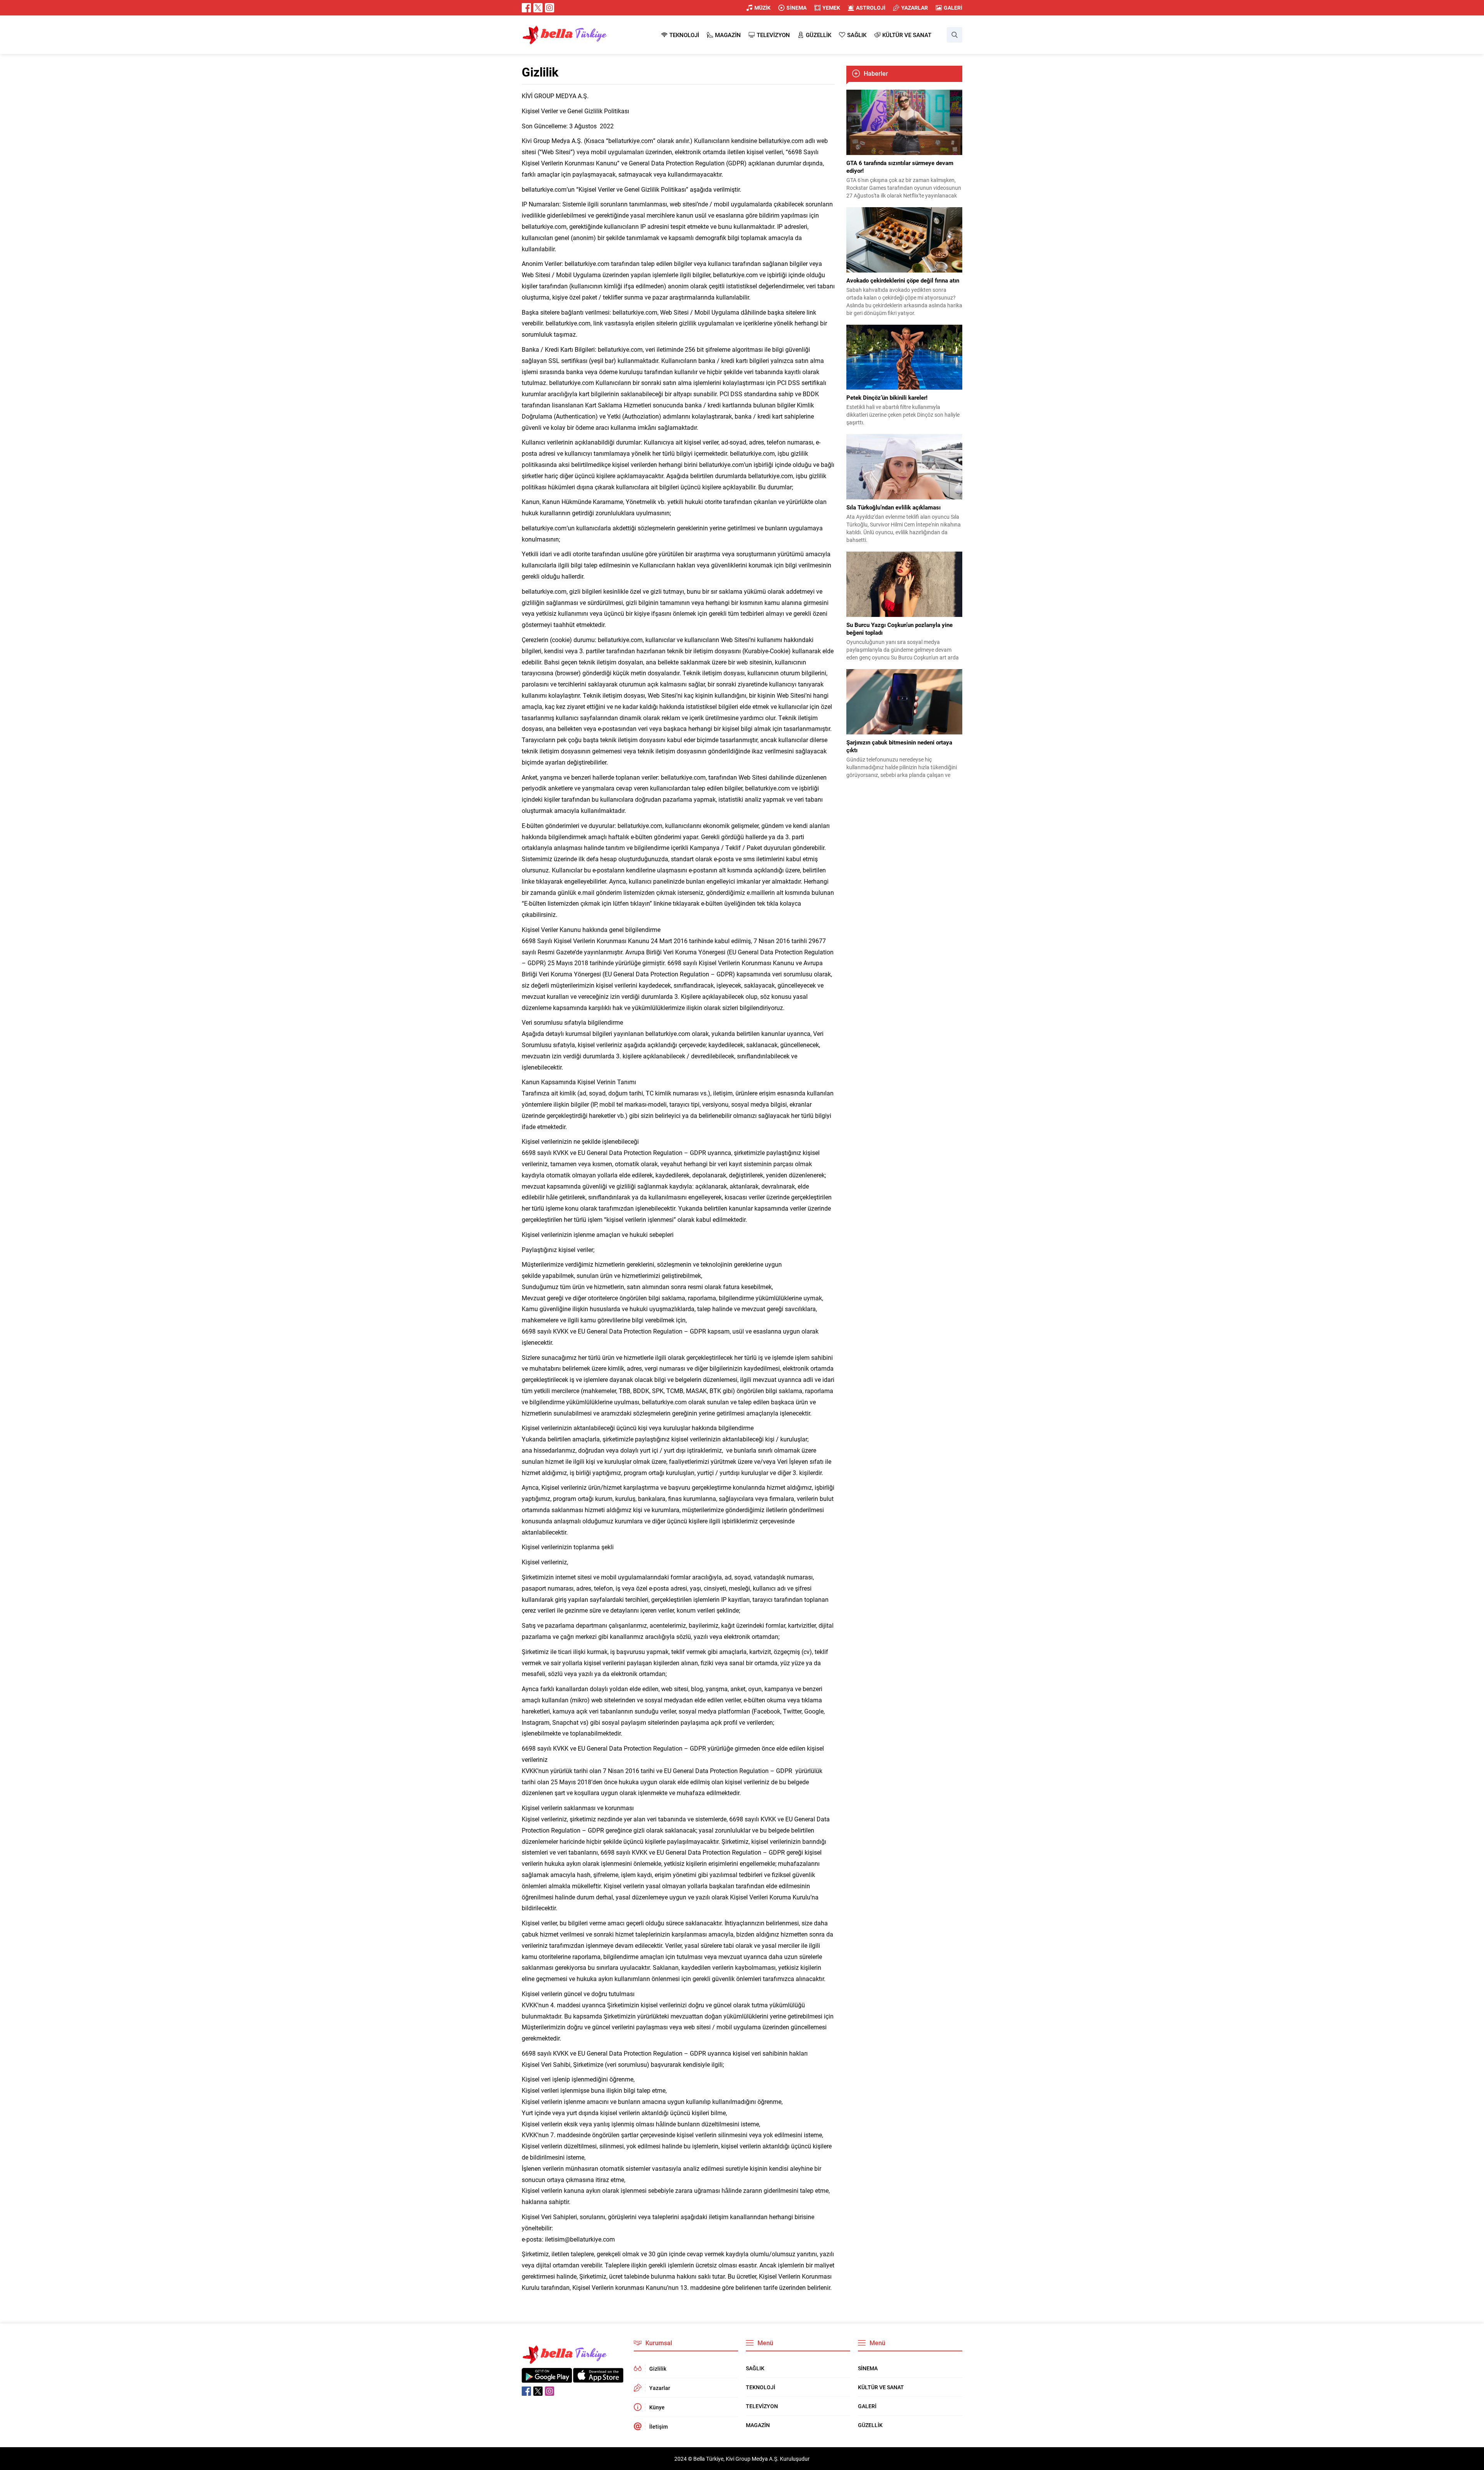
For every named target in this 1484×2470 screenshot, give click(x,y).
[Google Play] (547, 2379)
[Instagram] (550, 8)
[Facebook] (526, 8)
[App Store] (598, 2379)
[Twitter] (538, 8)
